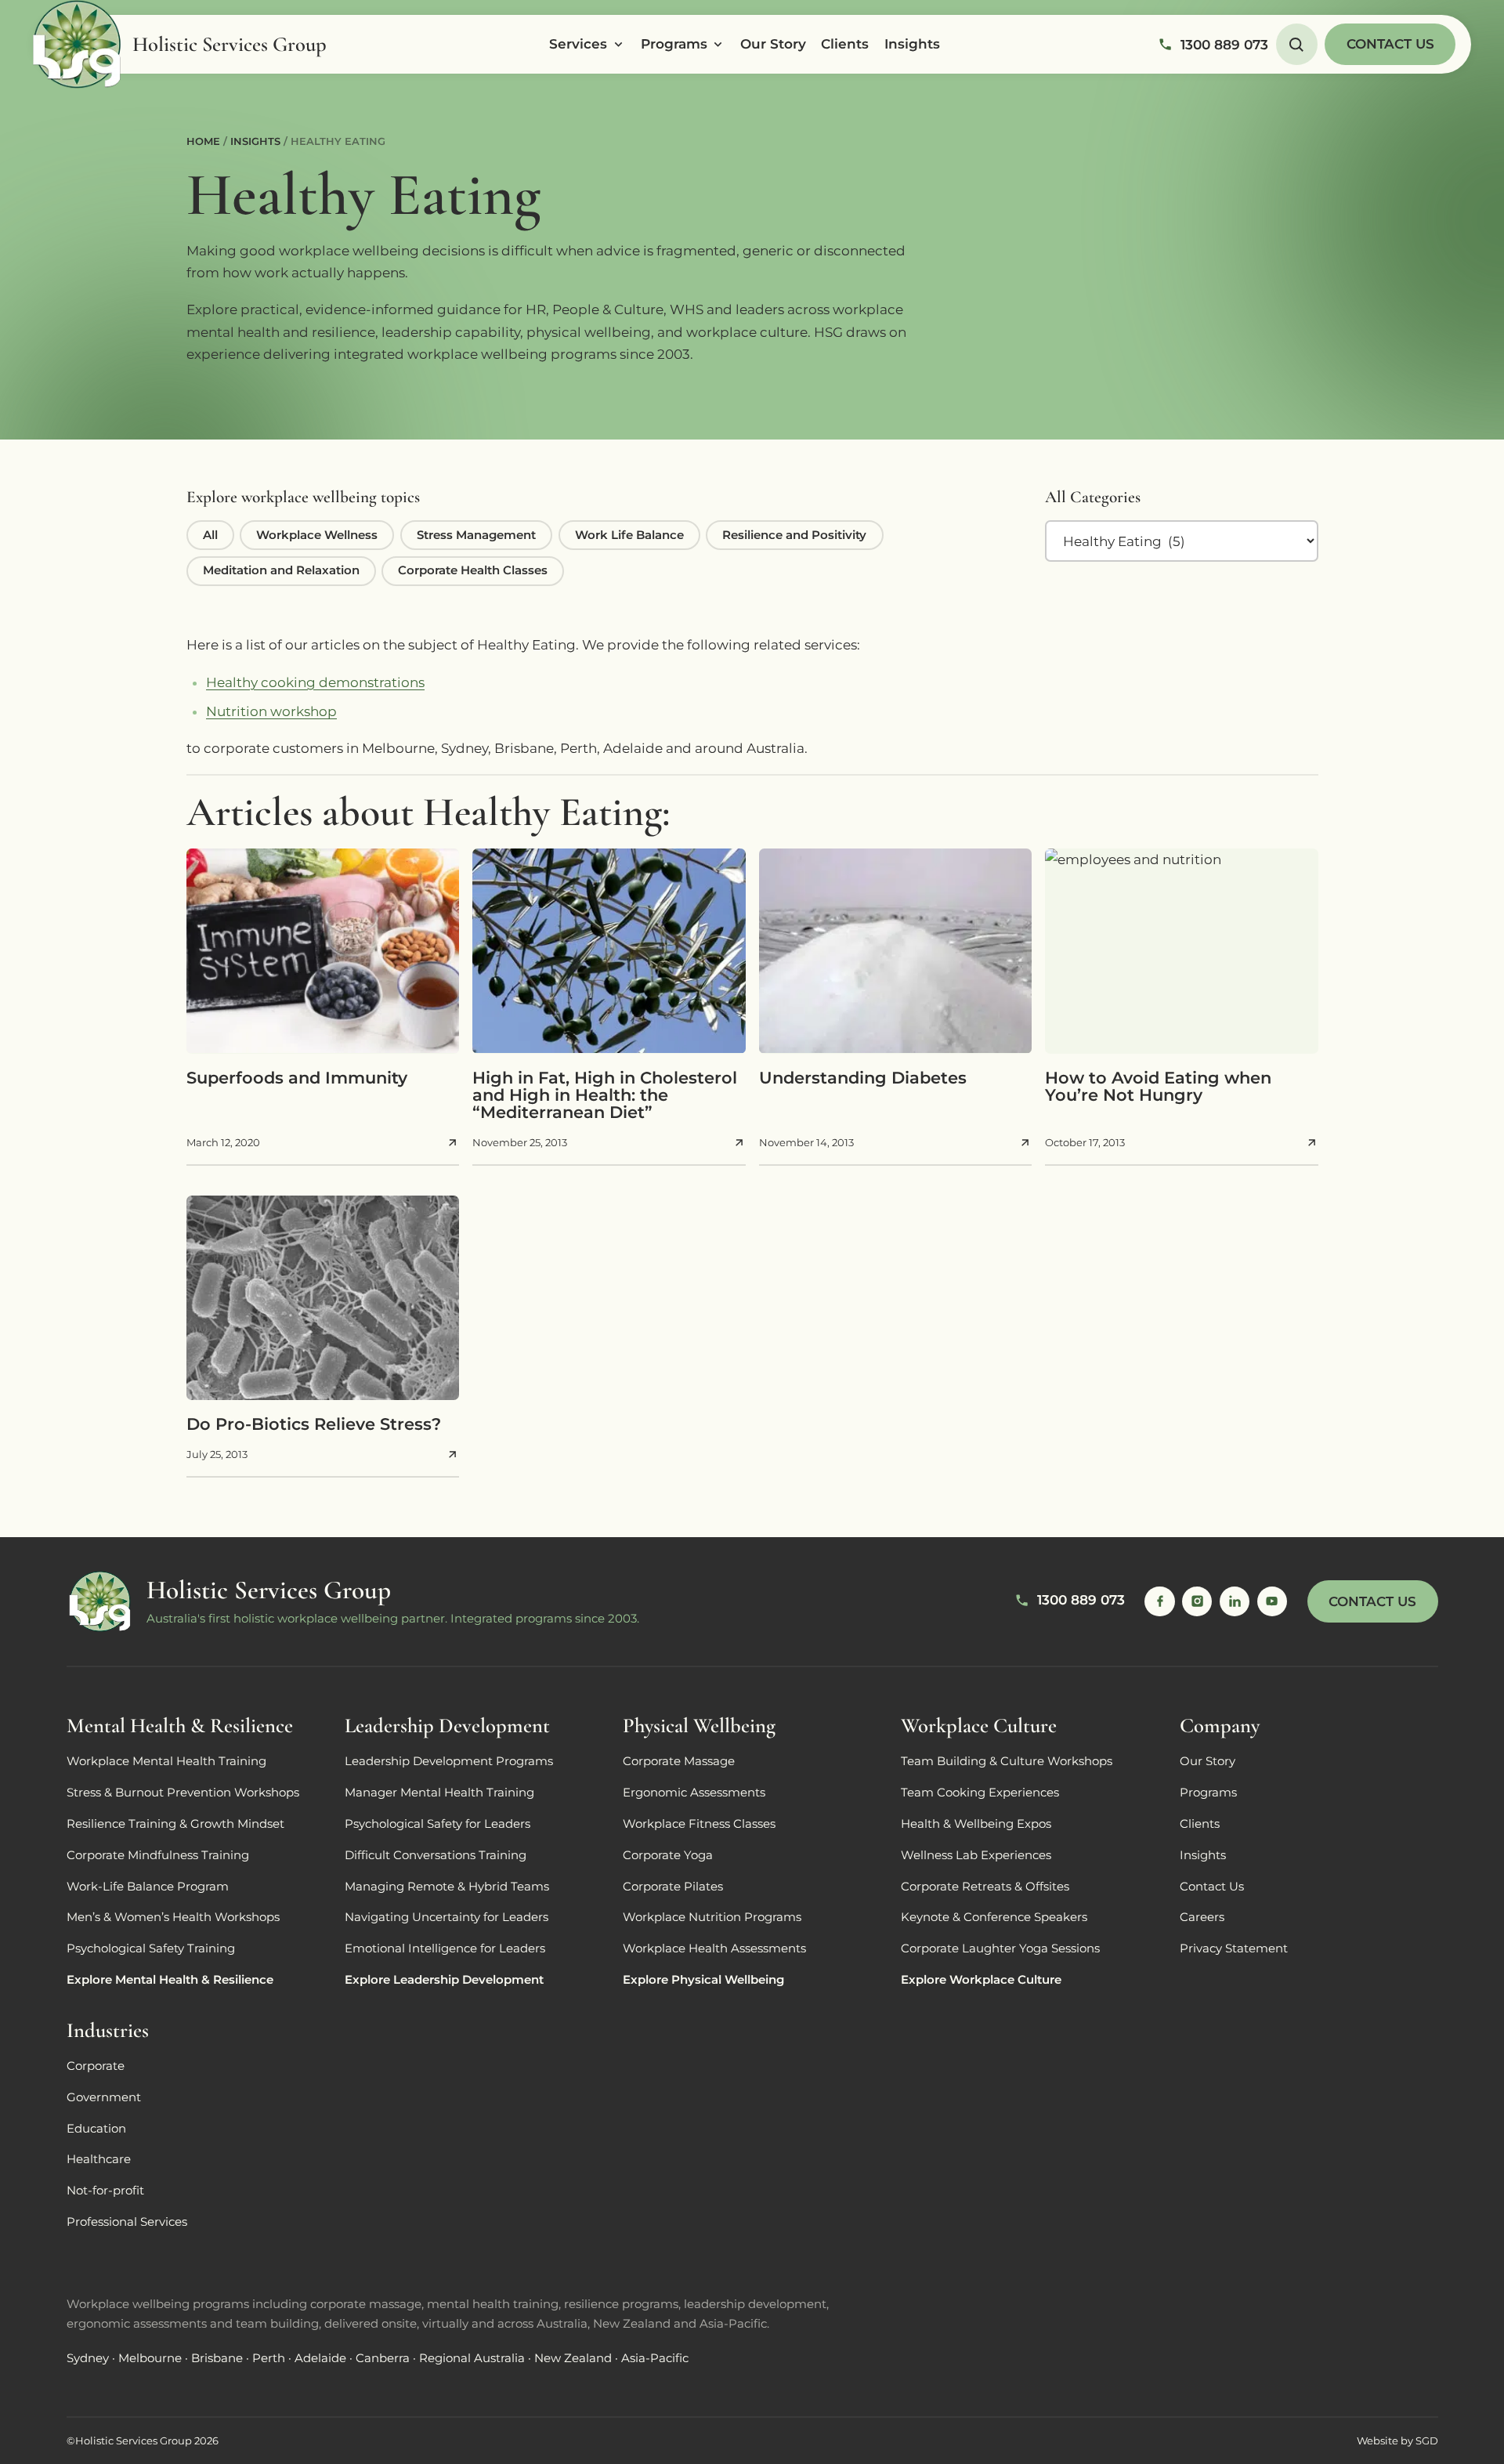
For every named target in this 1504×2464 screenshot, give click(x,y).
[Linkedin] (1235, 1601)
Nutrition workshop (271, 711)
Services (578, 44)
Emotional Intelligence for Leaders (445, 1948)
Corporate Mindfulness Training (158, 1855)
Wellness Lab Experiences (976, 1855)
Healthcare (99, 2159)
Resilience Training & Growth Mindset (175, 1824)
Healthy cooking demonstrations (315, 682)
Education (96, 2129)
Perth (269, 2358)
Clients (845, 44)
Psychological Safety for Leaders (437, 1824)
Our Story (773, 44)
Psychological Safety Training (151, 1948)
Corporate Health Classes (473, 570)
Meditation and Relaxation (281, 570)
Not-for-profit (105, 2191)
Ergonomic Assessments (694, 1793)
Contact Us (1390, 44)
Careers (1202, 1917)
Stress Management (476, 535)
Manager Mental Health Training (439, 1793)
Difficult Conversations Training (436, 1855)
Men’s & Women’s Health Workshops (173, 1917)
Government (104, 2097)
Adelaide (320, 2358)
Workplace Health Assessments (714, 1948)
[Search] (1297, 44)
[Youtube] (1272, 1601)
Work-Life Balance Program (148, 1887)
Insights (912, 44)
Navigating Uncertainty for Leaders (446, 1917)
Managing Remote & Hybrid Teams (447, 1887)
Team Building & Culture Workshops (1007, 1761)
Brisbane (217, 2358)
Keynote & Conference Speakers (994, 1917)
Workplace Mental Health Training (166, 1761)
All (210, 535)
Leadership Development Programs (449, 1761)
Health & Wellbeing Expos (976, 1824)
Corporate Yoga (668, 1855)
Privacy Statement (1234, 1948)
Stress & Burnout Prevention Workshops (183, 1793)
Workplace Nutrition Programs (712, 1917)
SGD (1427, 2441)
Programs (674, 44)
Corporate (96, 2066)
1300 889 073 (1224, 45)
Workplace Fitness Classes (699, 1824)
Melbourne (150, 2358)
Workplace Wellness (317, 535)
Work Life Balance (629, 535)
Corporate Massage (679, 1761)
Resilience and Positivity (794, 535)
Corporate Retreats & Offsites (985, 1887)
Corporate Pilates (673, 1887)
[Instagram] (1197, 1601)
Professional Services (127, 2222)
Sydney (88, 2358)
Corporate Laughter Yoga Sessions (1000, 1948)
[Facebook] (1159, 1601)
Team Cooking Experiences (980, 1793)
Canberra (383, 2358)
